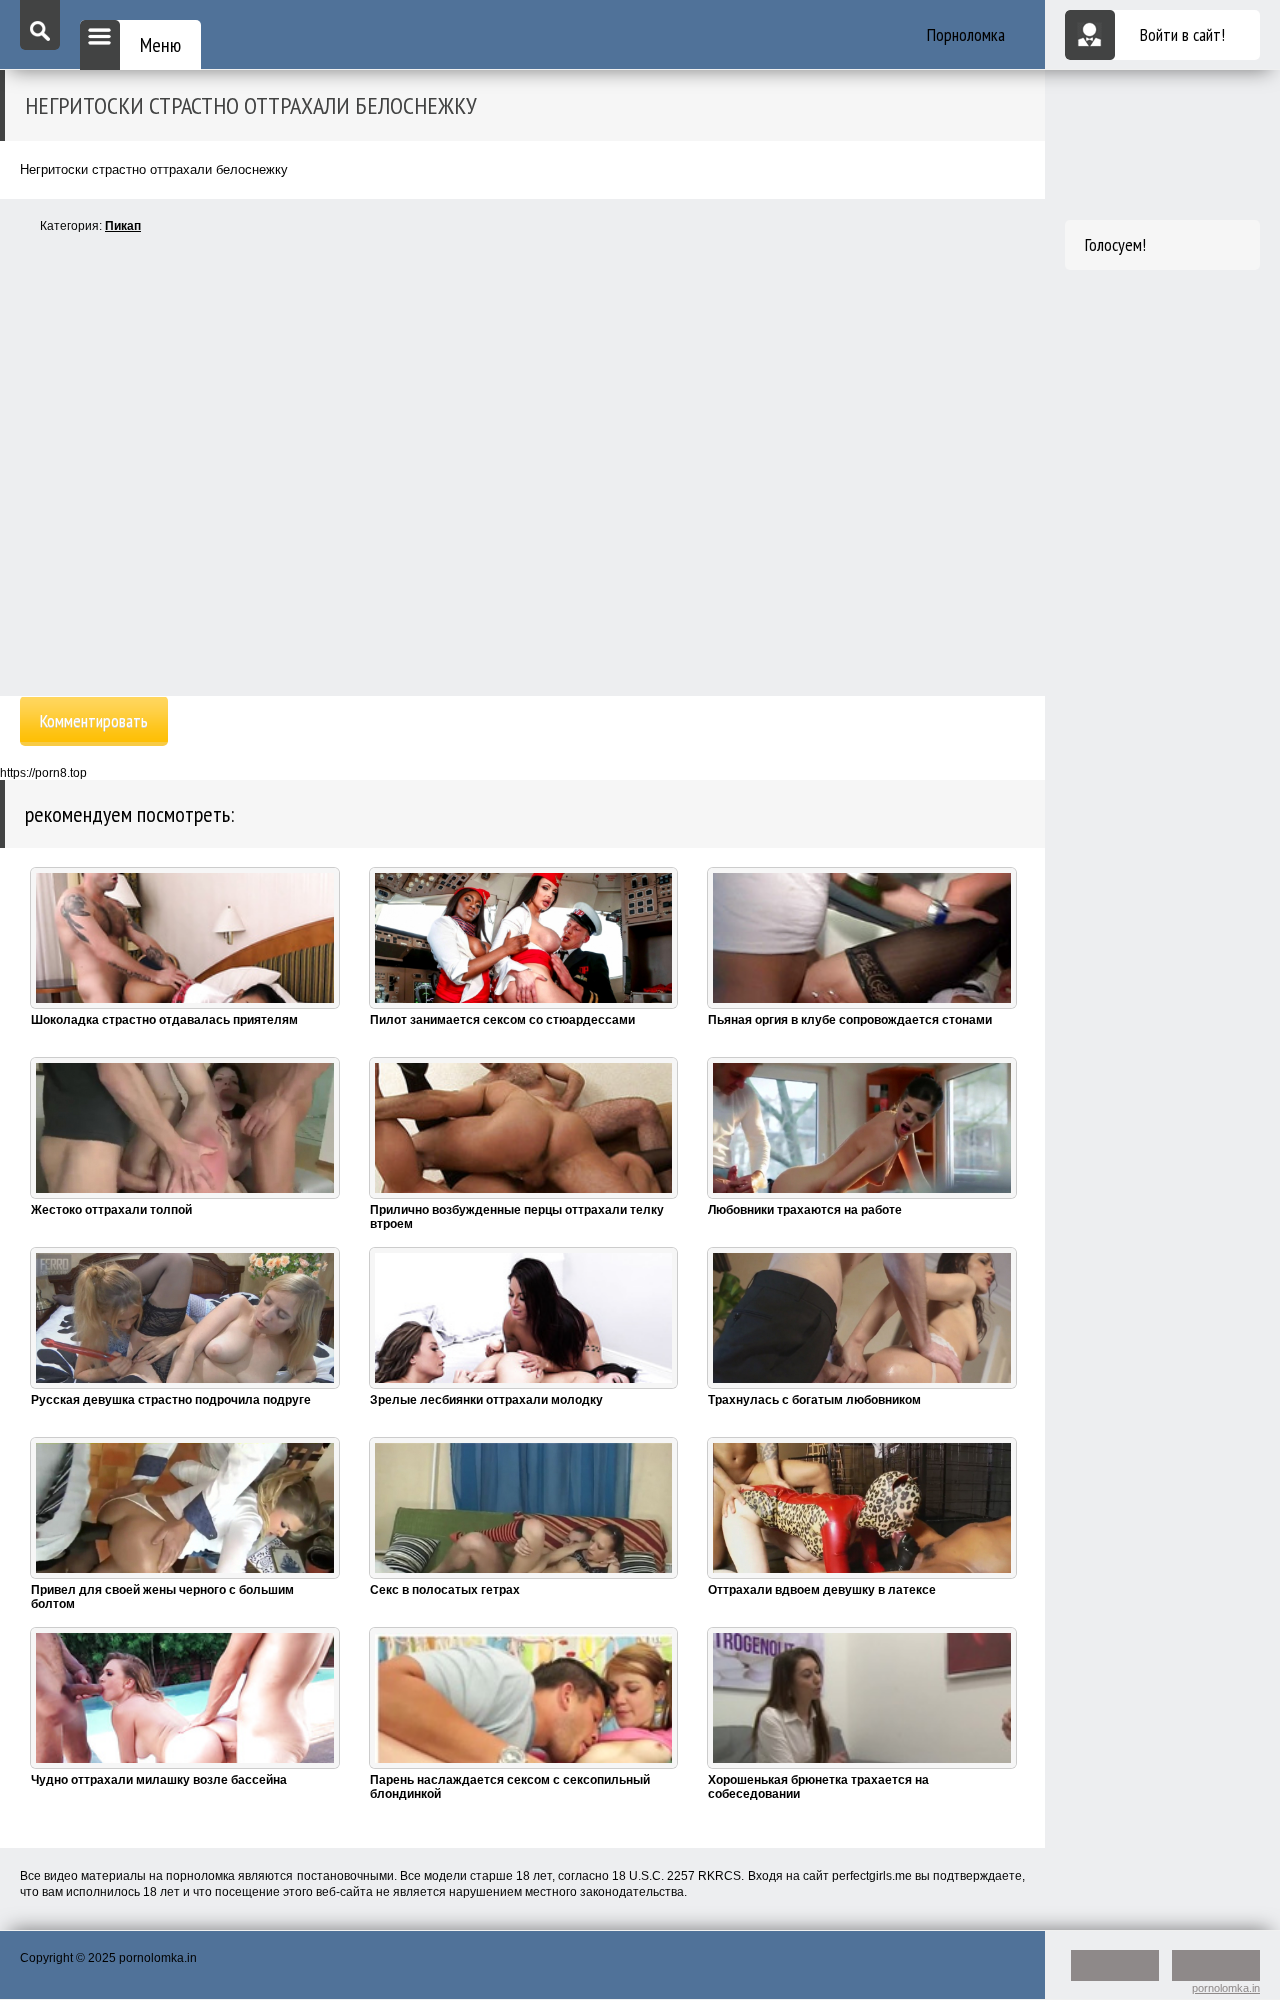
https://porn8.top (43, 773)
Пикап (123, 226)
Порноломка (966, 34)
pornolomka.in (1226, 1988)
